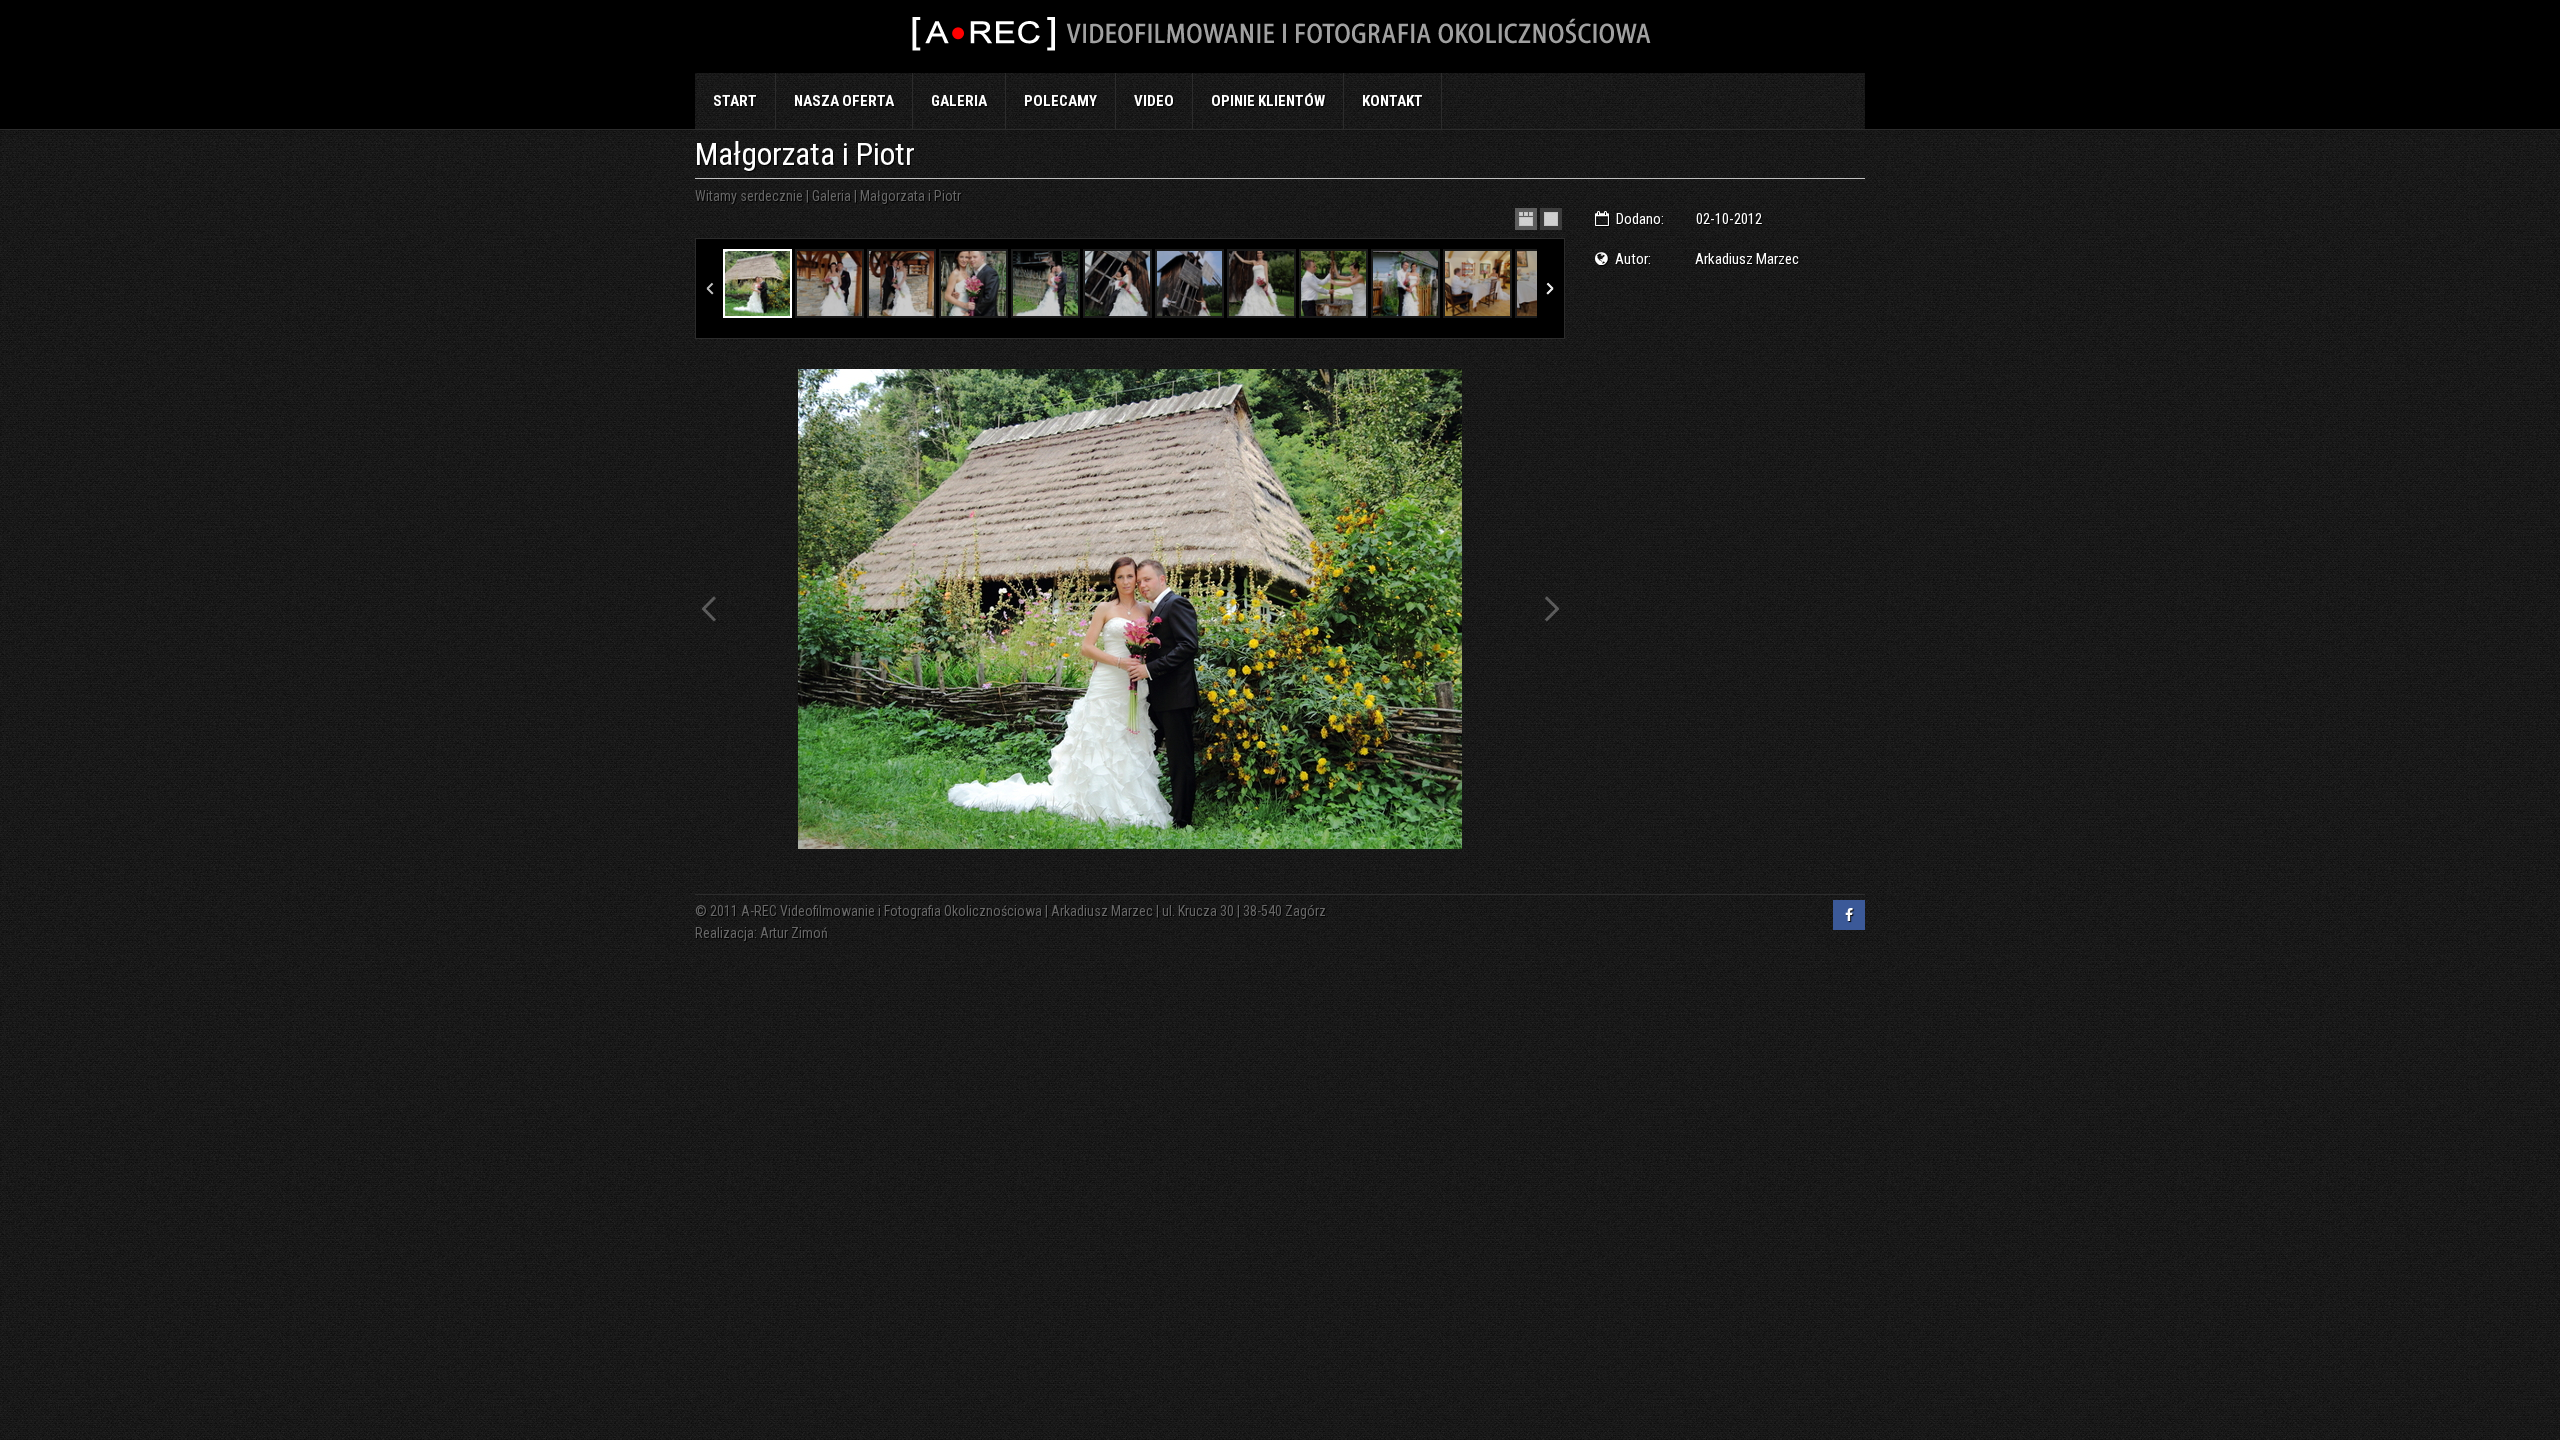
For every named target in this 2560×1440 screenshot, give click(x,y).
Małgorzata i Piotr (910, 196)
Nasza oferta (844, 101)
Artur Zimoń (794, 933)
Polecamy (1060, 101)
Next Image (1551, 609)
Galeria (959, 101)
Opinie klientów (1268, 101)
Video (1154, 101)
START (735, 101)
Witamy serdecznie (749, 196)
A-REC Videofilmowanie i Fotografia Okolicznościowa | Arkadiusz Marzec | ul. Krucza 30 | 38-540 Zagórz (1033, 911)
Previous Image (709, 609)
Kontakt (1392, 101)
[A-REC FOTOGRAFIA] (1280, 36)
